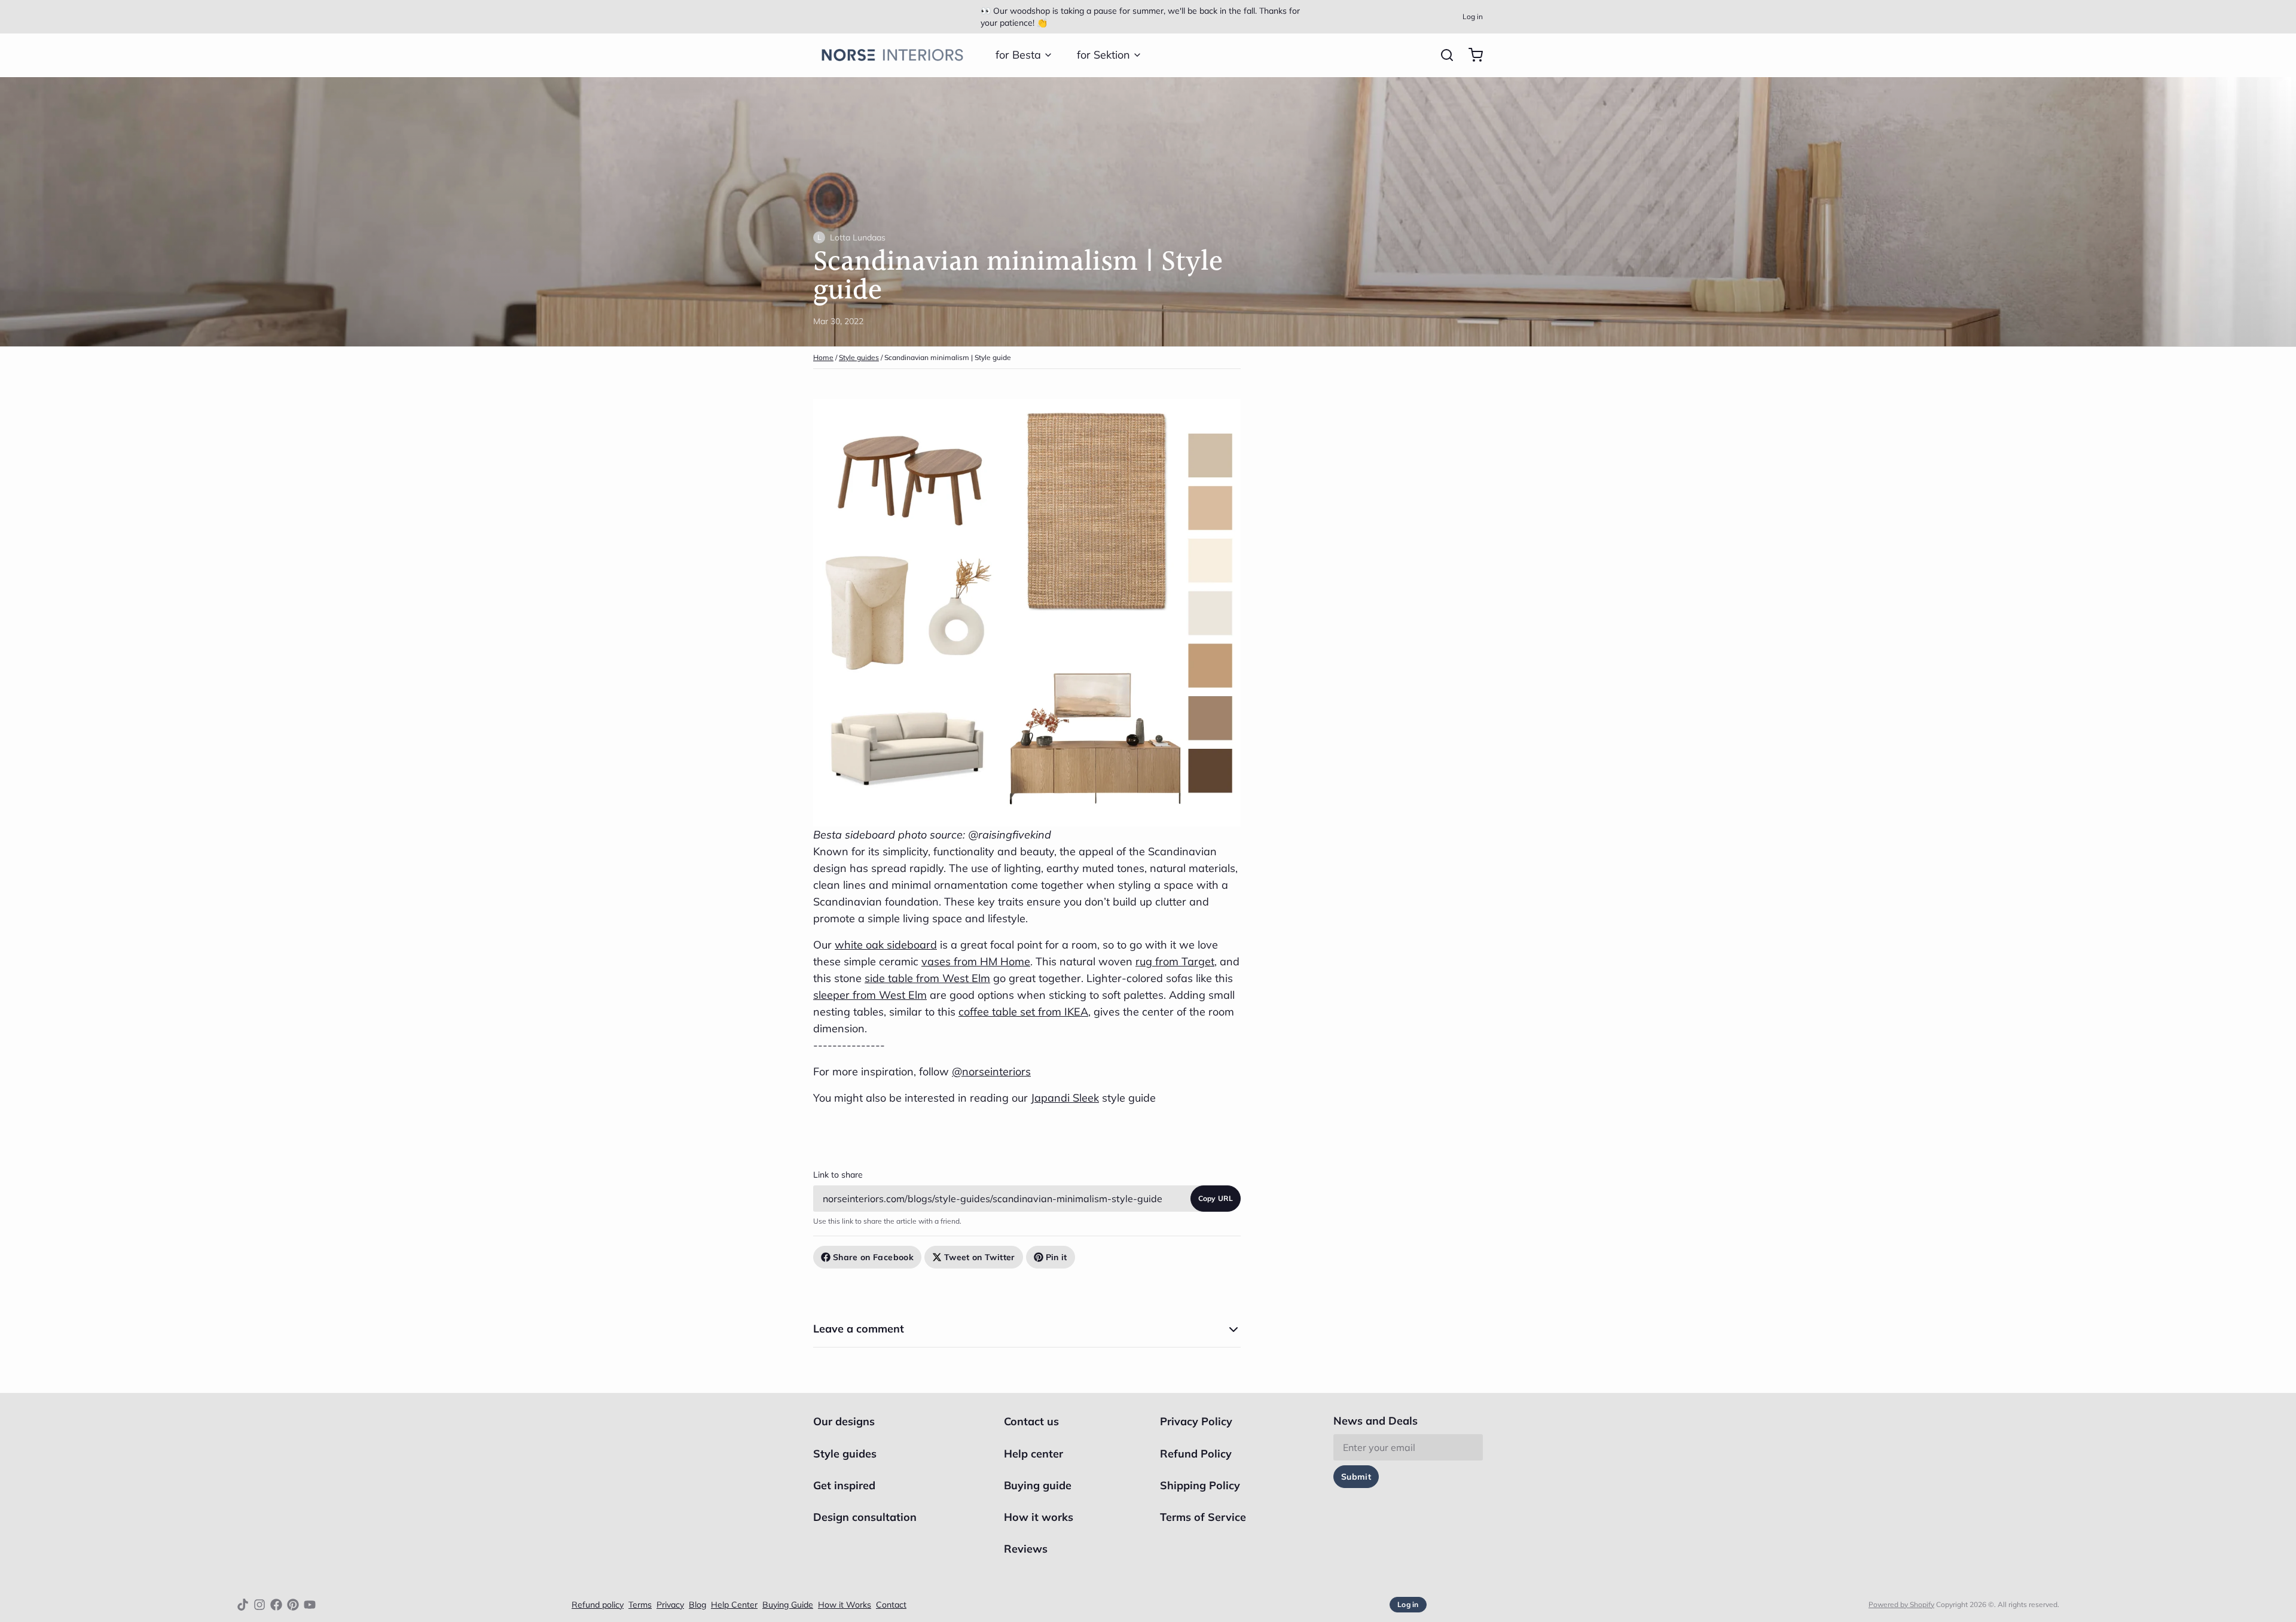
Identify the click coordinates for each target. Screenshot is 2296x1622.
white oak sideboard (886, 945)
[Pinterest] (293, 1605)
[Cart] (1471, 55)
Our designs (844, 1421)
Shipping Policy (1200, 1485)
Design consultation (865, 1517)
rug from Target (1175, 961)
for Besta (1018, 55)
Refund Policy (1196, 1454)
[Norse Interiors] (892, 55)
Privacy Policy (1196, 1421)
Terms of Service (1203, 1517)
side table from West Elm (927, 978)
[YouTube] (310, 1605)
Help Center (734, 1605)
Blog (697, 1605)
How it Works (845, 1605)
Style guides (859, 357)
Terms (640, 1605)
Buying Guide (788, 1605)
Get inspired (844, 1485)
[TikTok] (243, 1605)
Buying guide (1038, 1485)
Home (823, 357)
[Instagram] (259, 1605)
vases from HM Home (976, 961)
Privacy (670, 1605)
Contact (891, 1605)
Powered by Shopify (1901, 1604)
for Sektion (1103, 55)
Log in (1473, 16)
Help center (1033, 1454)
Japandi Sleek (1065, 1098)
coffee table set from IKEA (1023, 1012)
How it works (1039, 1517)
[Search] (1442, 55)
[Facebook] (276, 1605)
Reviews (1026, 1549)
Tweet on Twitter (980, 1257)
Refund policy (598, 1605)
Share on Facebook (873, 1257)
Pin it (1057, 1257)
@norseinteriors (991, 1071)
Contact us (1031, 1421)
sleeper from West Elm (870, 995)
